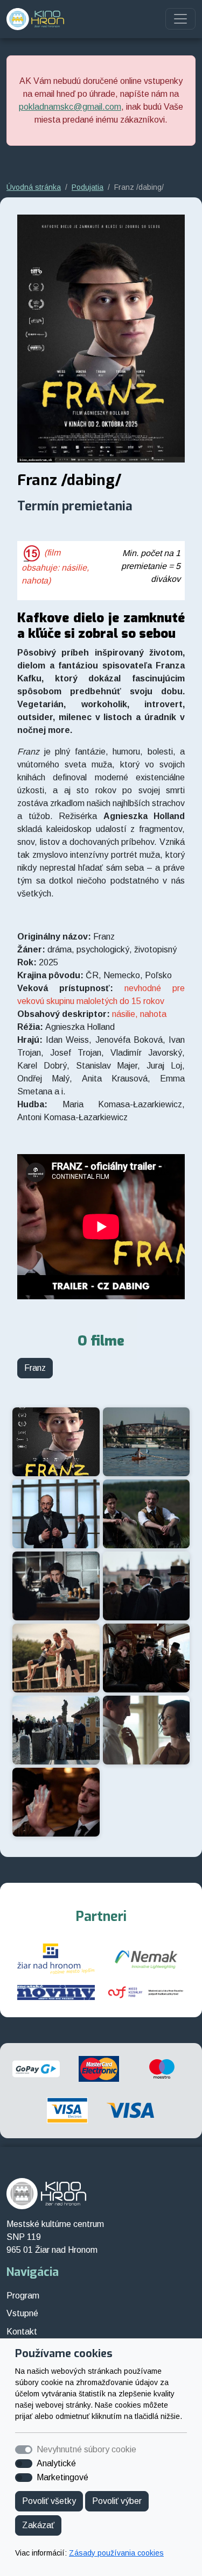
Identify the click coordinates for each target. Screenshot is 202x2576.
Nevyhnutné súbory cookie (86, 2449)
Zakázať (38, 2525)
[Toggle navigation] (180, 19)
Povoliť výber (117, 2501)
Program (23, 2296)
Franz (35, 1368)
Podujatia (88, 187)
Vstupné (22, 2313)
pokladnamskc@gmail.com (70, 107)
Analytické (56, 2463)
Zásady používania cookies (116, 2553)
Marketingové (62, 2477)
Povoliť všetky (49, 2501)
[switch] (24, 2464)
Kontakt (22, 2332)
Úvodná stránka (34, 187)
